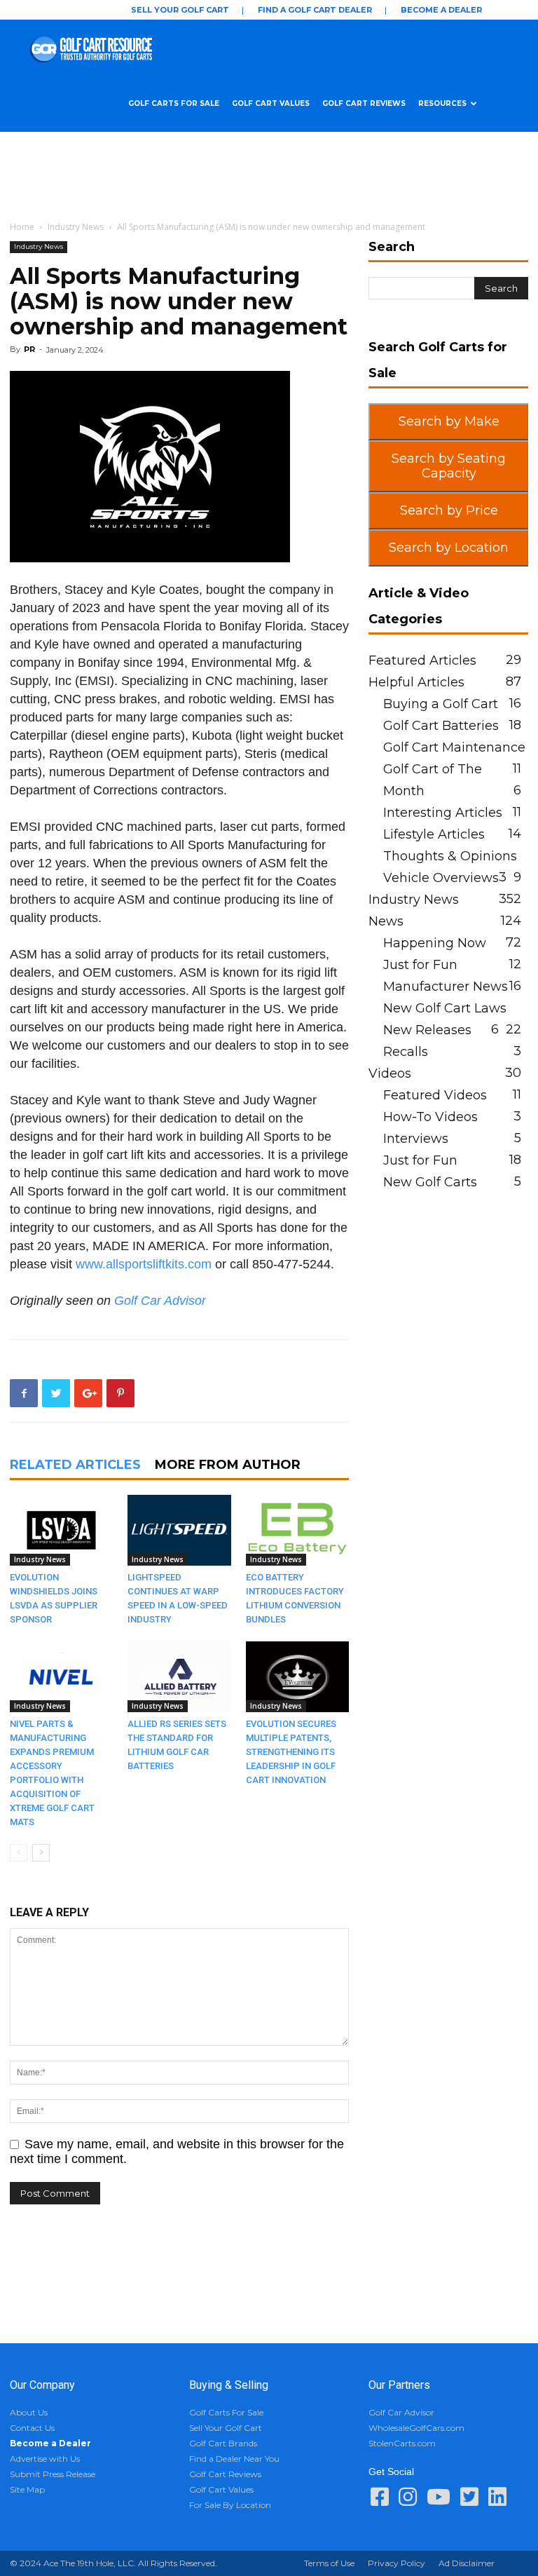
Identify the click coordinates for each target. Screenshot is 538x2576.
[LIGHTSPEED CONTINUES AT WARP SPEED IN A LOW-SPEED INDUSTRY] (179, 1530)
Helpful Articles (416, 682)
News (386, 921)
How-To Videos (430, 1117)
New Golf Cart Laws (445, 1008)
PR (29, 349)
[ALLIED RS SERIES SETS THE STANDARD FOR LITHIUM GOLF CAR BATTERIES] (179, 1677)
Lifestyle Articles (434, 834)
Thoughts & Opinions (450, 856)
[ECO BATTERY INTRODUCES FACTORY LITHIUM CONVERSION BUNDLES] (297, 1530)
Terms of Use (329, 2563)
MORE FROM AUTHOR (228, 1465)
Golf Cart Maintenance (454, 747)
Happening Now (435, 943)
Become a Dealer (441, 10)
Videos (390, 1073)
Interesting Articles (443, 813)
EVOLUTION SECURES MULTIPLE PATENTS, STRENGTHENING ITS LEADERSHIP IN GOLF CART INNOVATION (291, 1752)
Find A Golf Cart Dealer (315, 10)
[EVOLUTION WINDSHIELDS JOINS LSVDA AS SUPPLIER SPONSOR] (61, 1530)
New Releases (427, 1030)
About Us (29, 2412)
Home (22, 227)
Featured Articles (422, 660)
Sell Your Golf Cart (180, 10)
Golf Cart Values (271, 103)
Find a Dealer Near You (234, 2459)
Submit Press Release (53, 2474)
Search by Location (449, 548)
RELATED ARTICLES (75, 1465)
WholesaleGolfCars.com (416, 2428)
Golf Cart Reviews (364, 103)
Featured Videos (435, 1095)
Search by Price (449, 510)
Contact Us (32, 2428)
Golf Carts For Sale (174, 103)
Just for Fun (420, 965)
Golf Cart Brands (223, 2443)
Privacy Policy (396, 2563)
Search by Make (449, 421)
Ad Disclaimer (467, 2563)
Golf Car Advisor (160, 1301)
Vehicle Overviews (441, 878)
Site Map (27, 2489)
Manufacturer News (446, 987)
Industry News (76, 227)
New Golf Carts (430, 1182)
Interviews (416, 1139)
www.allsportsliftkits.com (144, 1264)
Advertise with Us (45, 2459)
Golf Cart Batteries (441, 726)
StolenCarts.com (402, 2443)
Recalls (406, 1052)
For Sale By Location (230, 2505)
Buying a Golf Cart (441, 704)
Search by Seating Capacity (449, 466)
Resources (442, 103)
